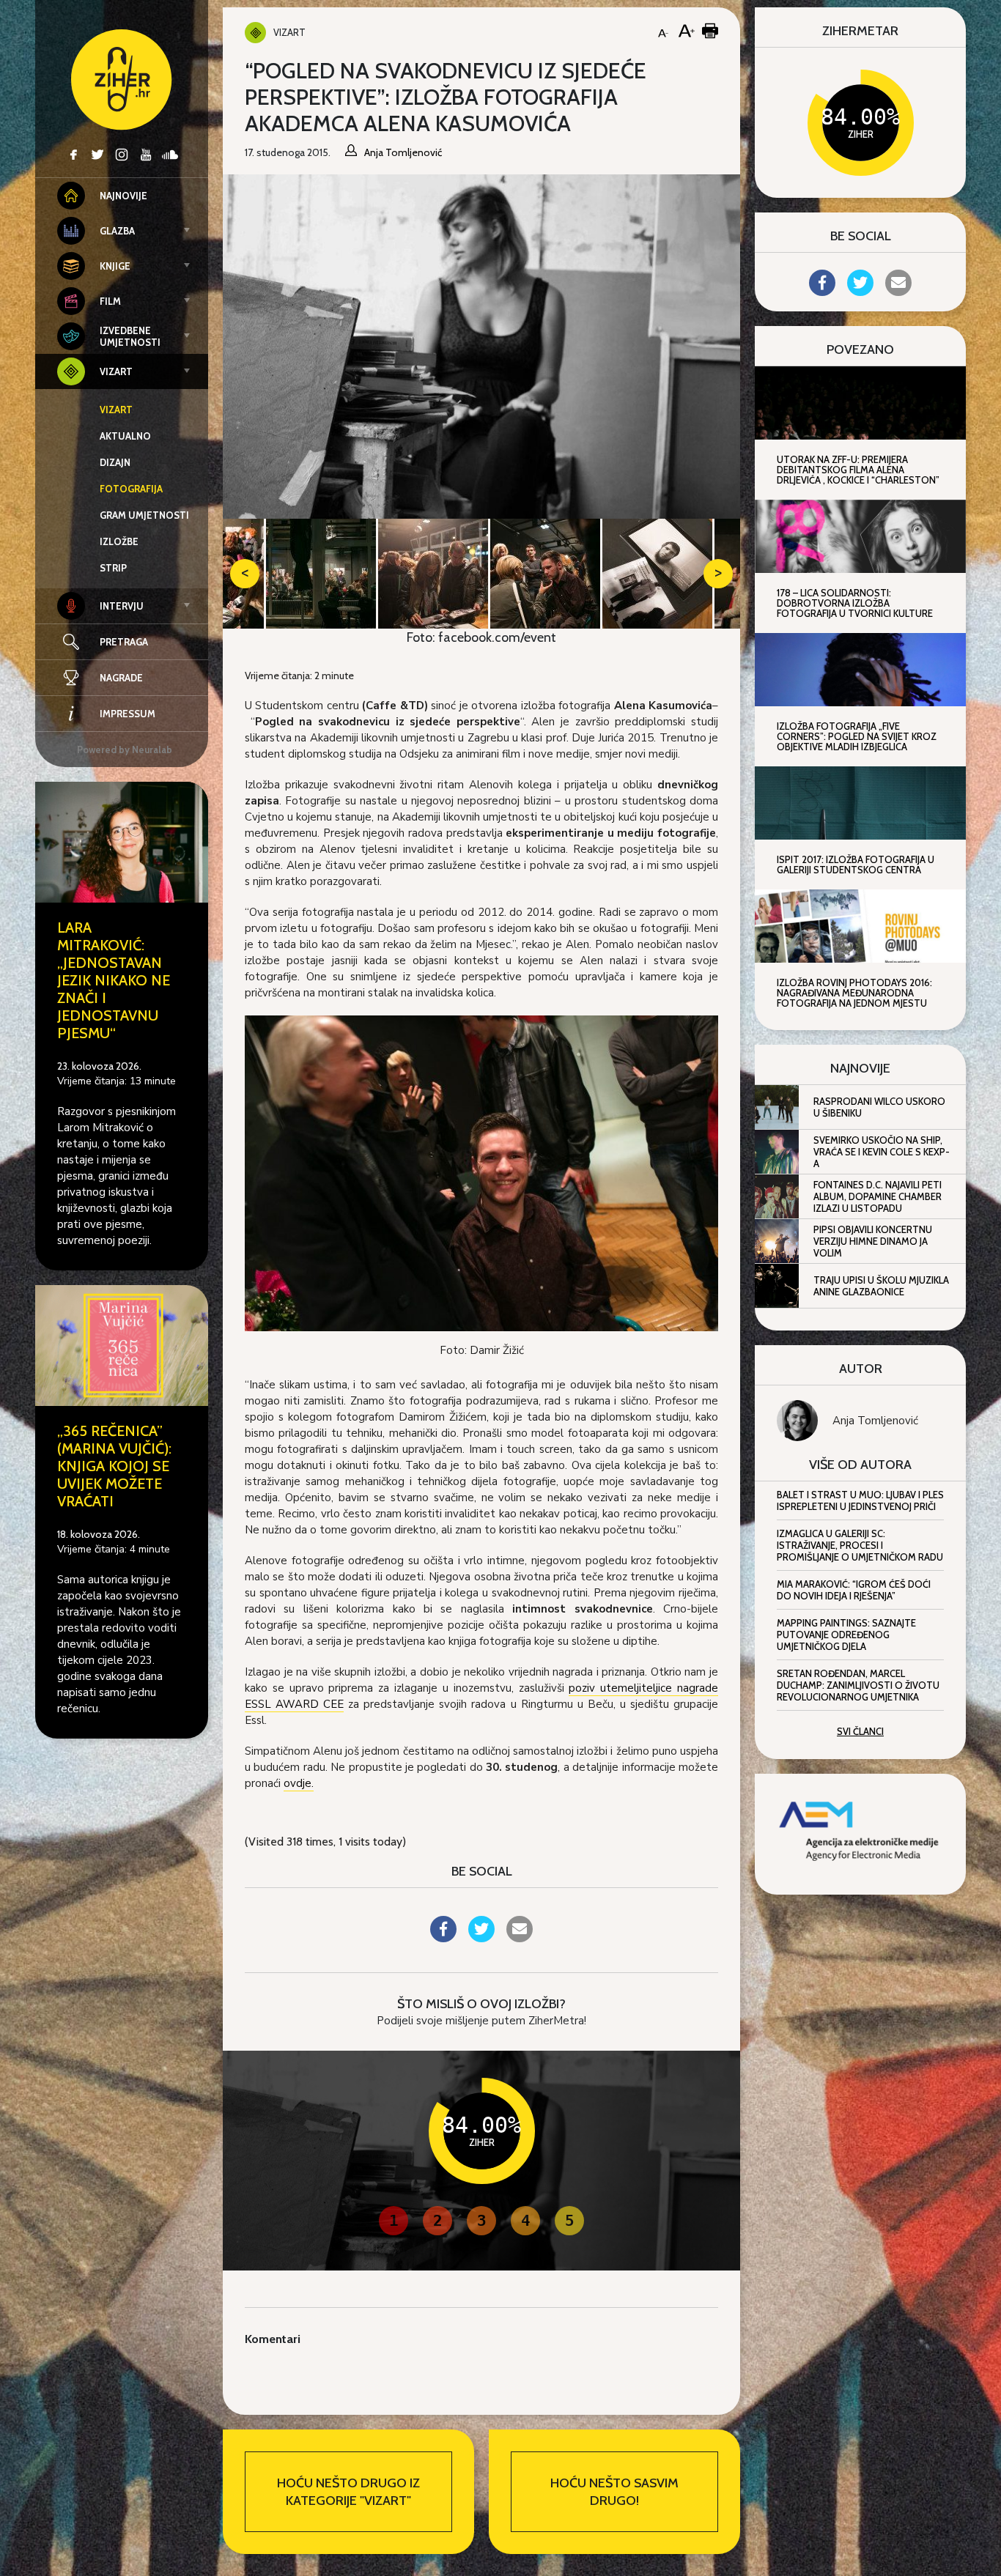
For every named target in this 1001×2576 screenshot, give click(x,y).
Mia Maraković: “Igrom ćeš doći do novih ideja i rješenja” (854, 1590)
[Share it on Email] (520, 1938)
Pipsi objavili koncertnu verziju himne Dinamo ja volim (873, 1241)
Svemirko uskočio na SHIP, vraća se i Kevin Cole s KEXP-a (882, 1152)
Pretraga (124, 642)
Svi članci (860, 1731)
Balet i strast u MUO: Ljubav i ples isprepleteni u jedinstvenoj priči (860, 1500)
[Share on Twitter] (481, 1938)
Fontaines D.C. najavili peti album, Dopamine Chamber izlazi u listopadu (878, 1196)
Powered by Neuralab (125, 750)
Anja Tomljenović (875, 1421)
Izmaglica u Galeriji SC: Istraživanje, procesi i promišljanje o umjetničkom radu (860, 1545)
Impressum (128, 714)
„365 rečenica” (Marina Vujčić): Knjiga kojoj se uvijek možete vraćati (114, 1466)
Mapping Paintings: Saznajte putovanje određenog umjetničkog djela (846, 1635)
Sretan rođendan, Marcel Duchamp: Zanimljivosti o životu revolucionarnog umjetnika (858, 1685)
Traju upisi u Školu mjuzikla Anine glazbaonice (881, 1286)
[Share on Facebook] (443, 1938)
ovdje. (299, 1783)
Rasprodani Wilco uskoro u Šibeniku (879, 1107)
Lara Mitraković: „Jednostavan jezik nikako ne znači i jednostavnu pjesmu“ (114, 980)
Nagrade (121, 678)
